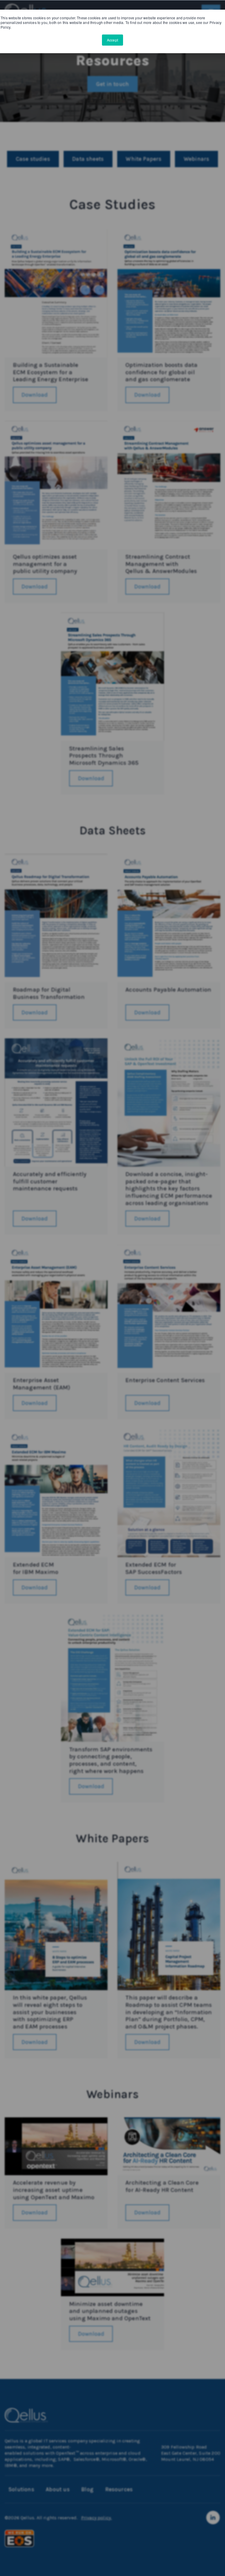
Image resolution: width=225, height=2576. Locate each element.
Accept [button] (112, 40)
